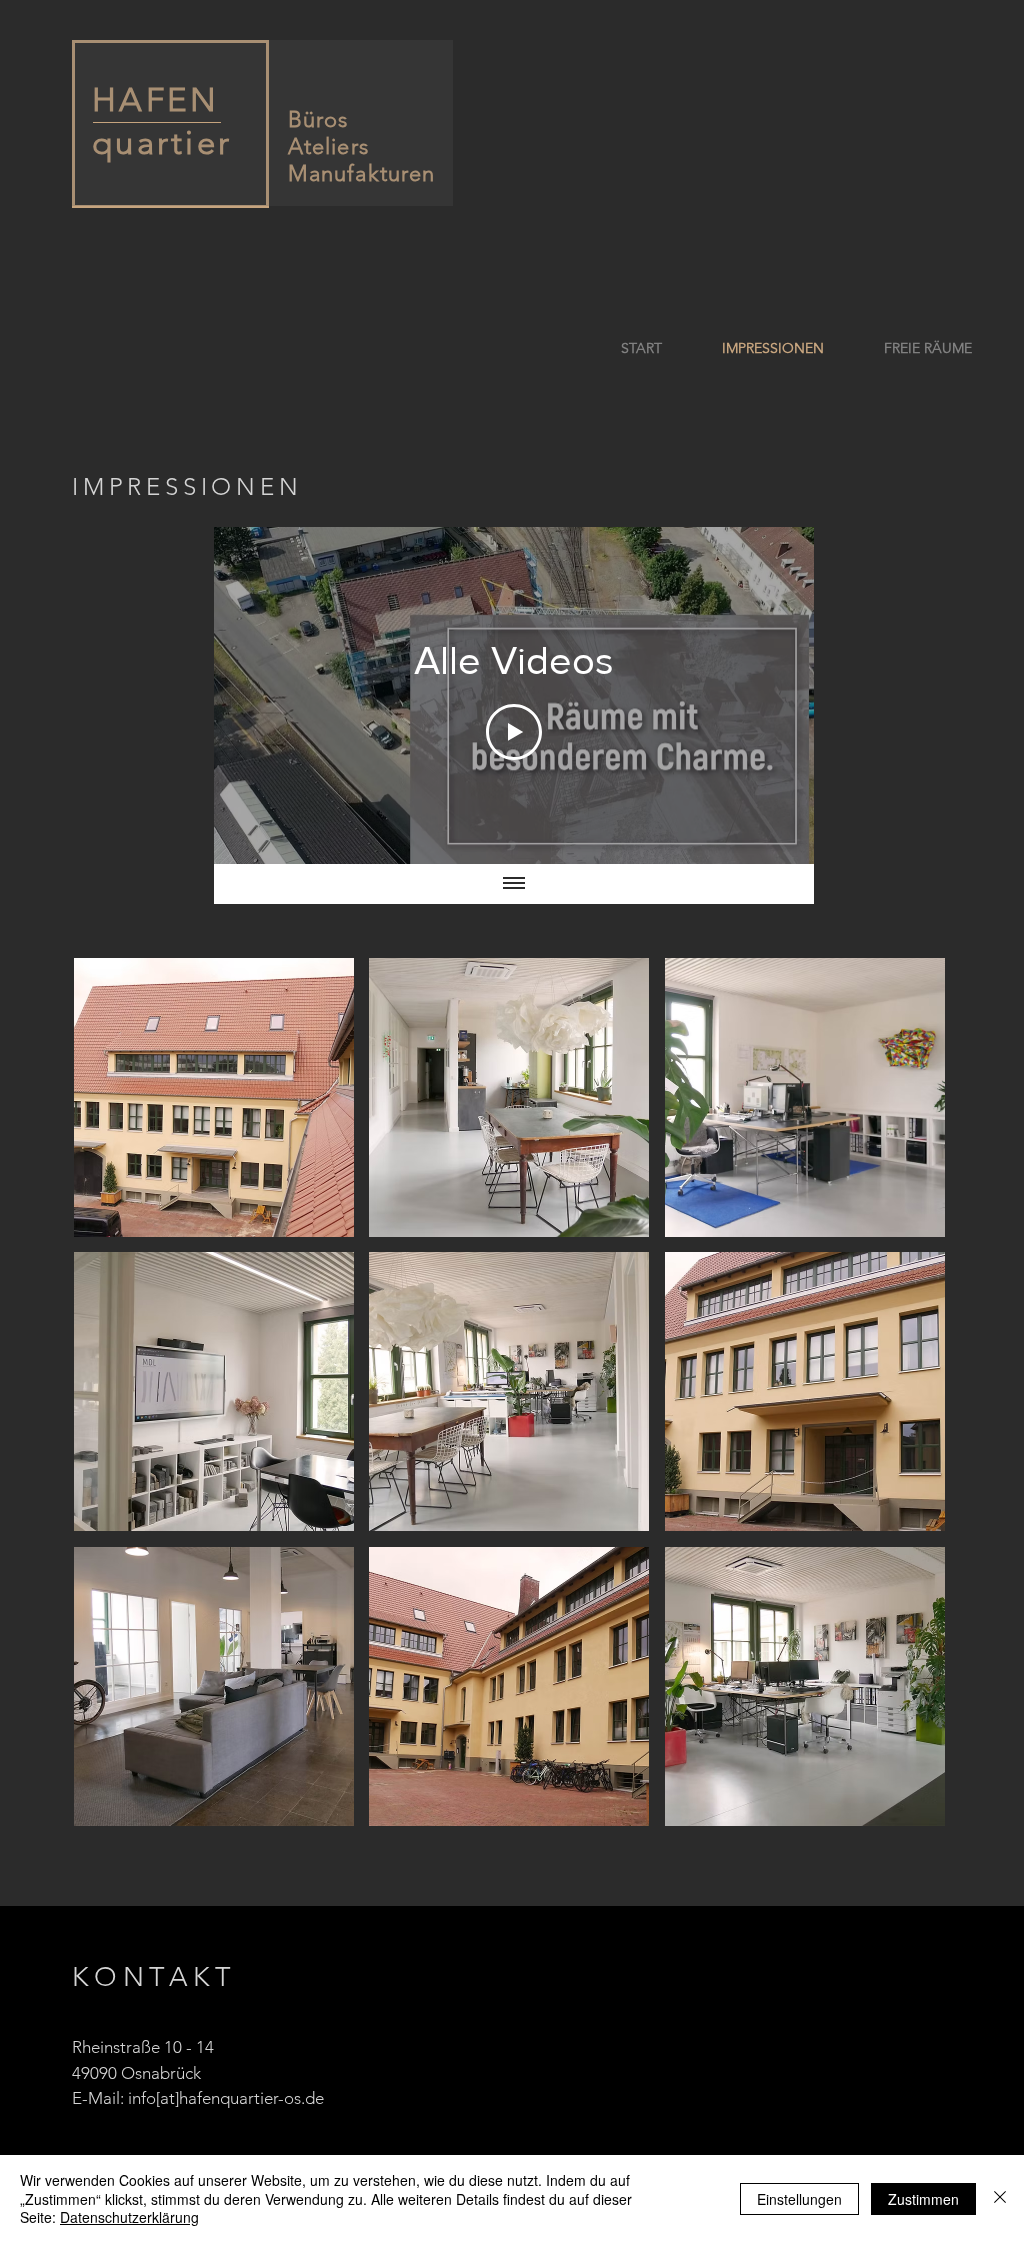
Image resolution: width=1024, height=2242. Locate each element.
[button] (214, 1097)
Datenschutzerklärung (129, 2217)
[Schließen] (1000, 2198)
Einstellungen (799, 2199)
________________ (157, 115)
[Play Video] (514, 732)
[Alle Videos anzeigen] (514, 884)
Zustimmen (923, 2199)
